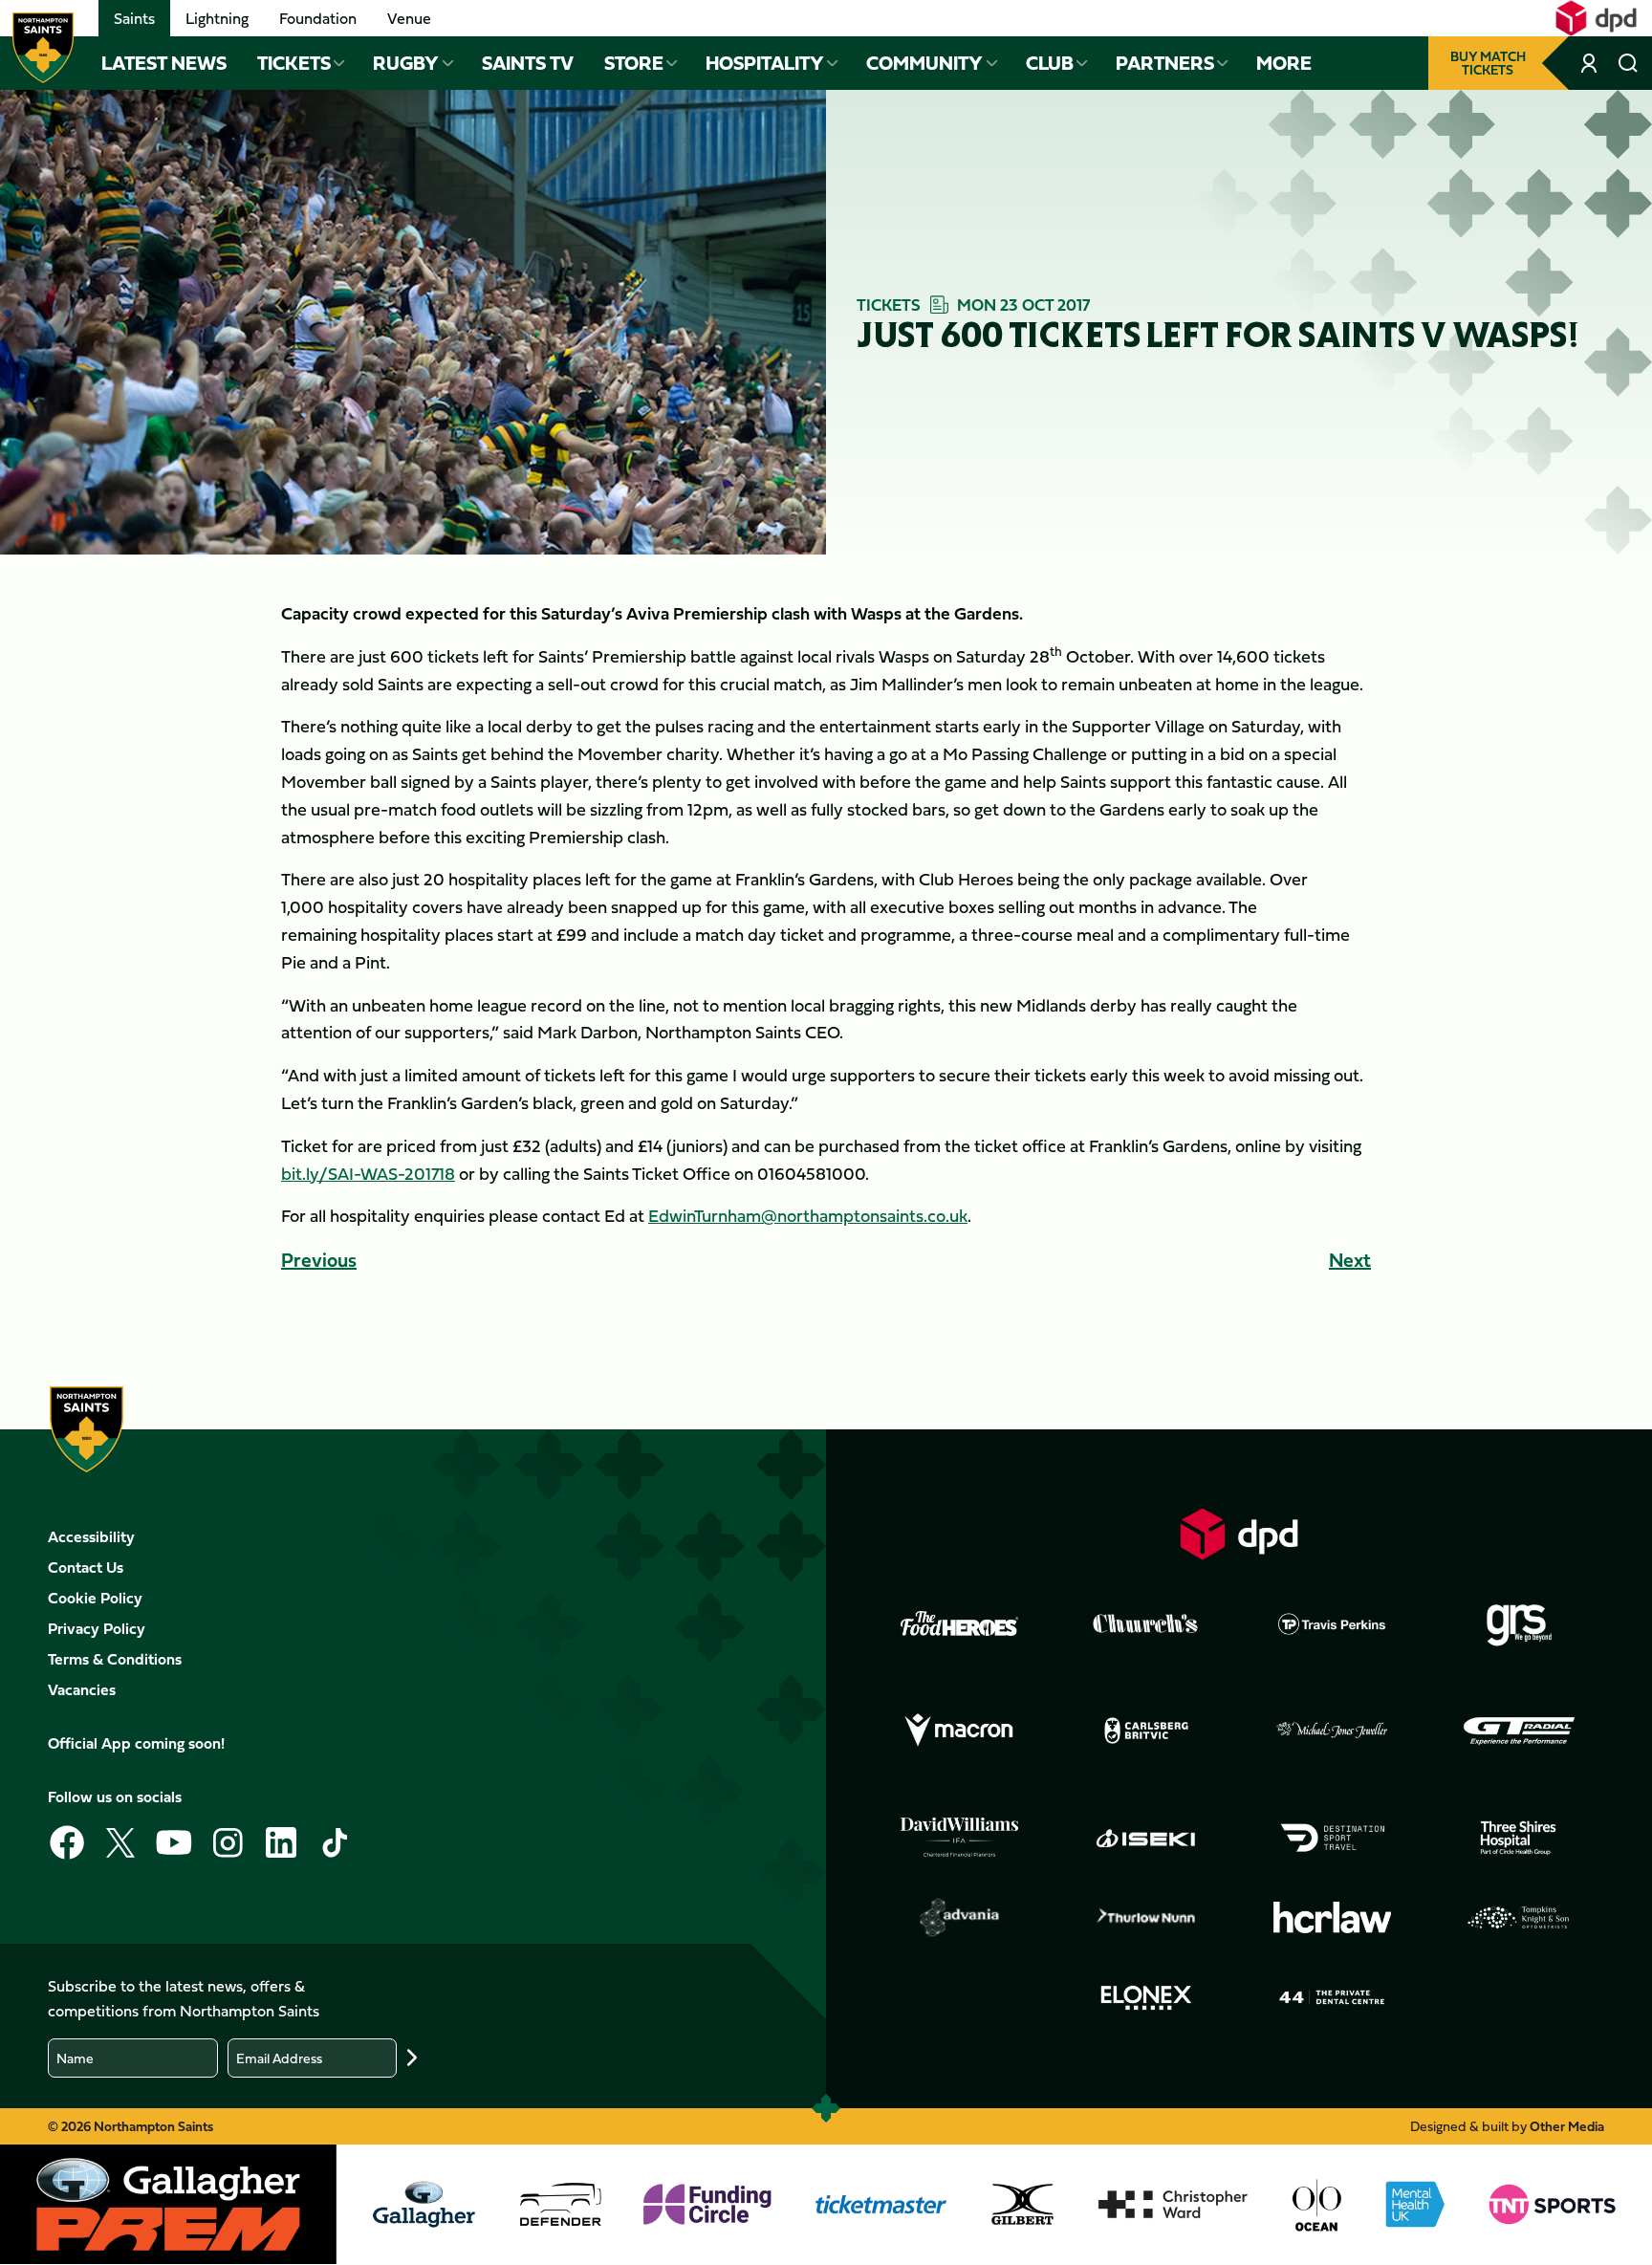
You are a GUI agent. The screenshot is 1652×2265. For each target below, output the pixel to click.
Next (1350, 1260)
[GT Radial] (1519, 1731)
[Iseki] (1146, 1838)
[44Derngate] (1333, 1997)
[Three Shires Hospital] (1519, 1838)
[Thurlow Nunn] (1146, 1918)
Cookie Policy (95, 1598)
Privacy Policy (97, 1628)
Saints (134, 18)
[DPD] (1239, 1534)
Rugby (406, 63)
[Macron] (960, 1731)
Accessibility (91, 1536)
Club (1050, 63)
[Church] (1146, 1623)
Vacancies (82, 1689)
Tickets (294, 63)
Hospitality (765, 63)
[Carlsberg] (1146, 1731)
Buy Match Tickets (1488, 63)
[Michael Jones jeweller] (1333, 1731)
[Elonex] (1146, 1997)
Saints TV (528, 63)
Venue (409, 18)
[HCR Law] (1333, 1917)
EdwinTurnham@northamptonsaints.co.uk (808, 1216)
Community (924, 63)
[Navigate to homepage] (43, 48)
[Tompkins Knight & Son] (1519, 1918)
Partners (1165, 63)
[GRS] (1519, 1623)
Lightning (217, 18)
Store (634, 63)
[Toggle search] (1628, 63)
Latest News (164, 63)
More (1284, 63)
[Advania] (960, 1918)
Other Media (1567, 2126)
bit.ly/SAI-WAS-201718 (368, 1174)
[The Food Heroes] (960, 1623)
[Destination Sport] (1333, 1838)
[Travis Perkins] (1333, 1623)
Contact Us (86, 1567)
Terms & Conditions (115, 1659)
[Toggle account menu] (1590, 63)
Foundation (318, 18)
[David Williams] (960, 1838)
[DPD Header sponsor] (1596, 18)
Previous (319, 1260)
